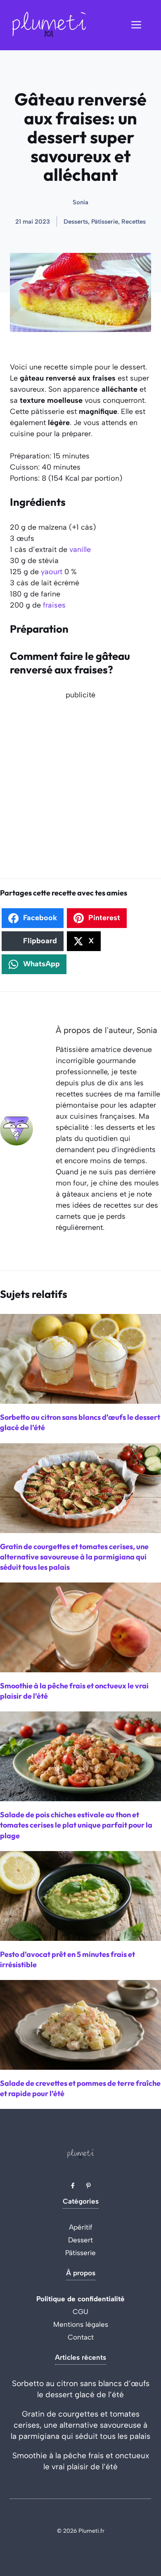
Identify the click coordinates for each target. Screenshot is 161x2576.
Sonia (80, 202)
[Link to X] (73, 2186)
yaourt (52, 572)
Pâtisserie (80, 2253)
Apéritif (81, 2227)
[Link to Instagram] (88, 2186)
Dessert (80, 2240)
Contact (81, 2337)
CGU (80, 2312)
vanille (80, 549)
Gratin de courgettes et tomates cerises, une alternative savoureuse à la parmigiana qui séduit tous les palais (80, 2425)
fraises (54, 605)
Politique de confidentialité (80, 2299)
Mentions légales (81, 2324)
